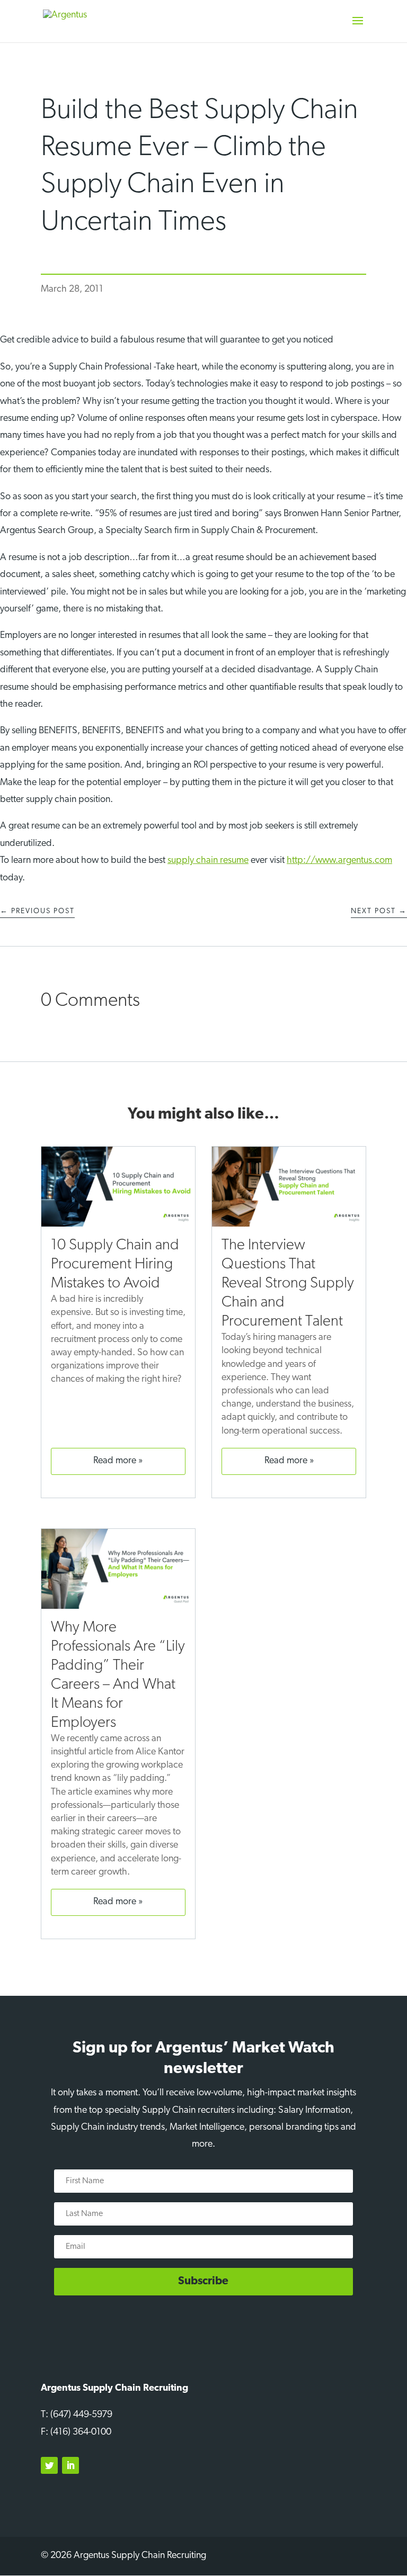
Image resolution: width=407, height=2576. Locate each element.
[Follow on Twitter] (49, 2465)
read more (115, 1461)
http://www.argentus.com (339, 861)
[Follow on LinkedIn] (70, 2465)
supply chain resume (208, 861)
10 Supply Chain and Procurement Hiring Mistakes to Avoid (115, 1264)
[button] (358, 28)
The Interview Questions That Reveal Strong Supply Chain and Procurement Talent (288, 1284)
